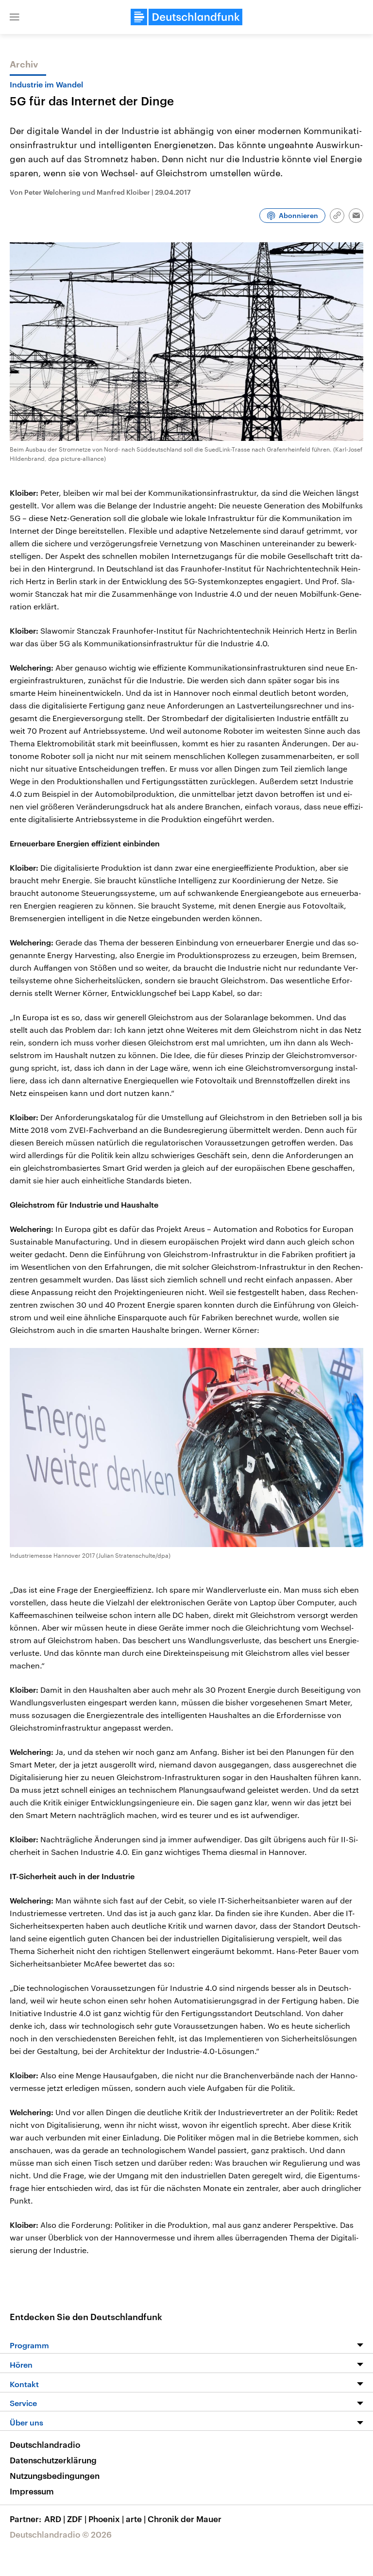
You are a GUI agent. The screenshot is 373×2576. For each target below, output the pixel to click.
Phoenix (106, 2519)
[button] (15, 17)
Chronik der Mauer (185, 2519)
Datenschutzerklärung (53, 2460)
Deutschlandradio (45, 2444)
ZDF (77, 2519)
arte (136, 2519)
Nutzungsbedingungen (55, 2475)
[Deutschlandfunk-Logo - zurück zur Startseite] (186, 17)
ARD (55, 2519)
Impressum (32, 2491)
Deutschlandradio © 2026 (61, 2534)
